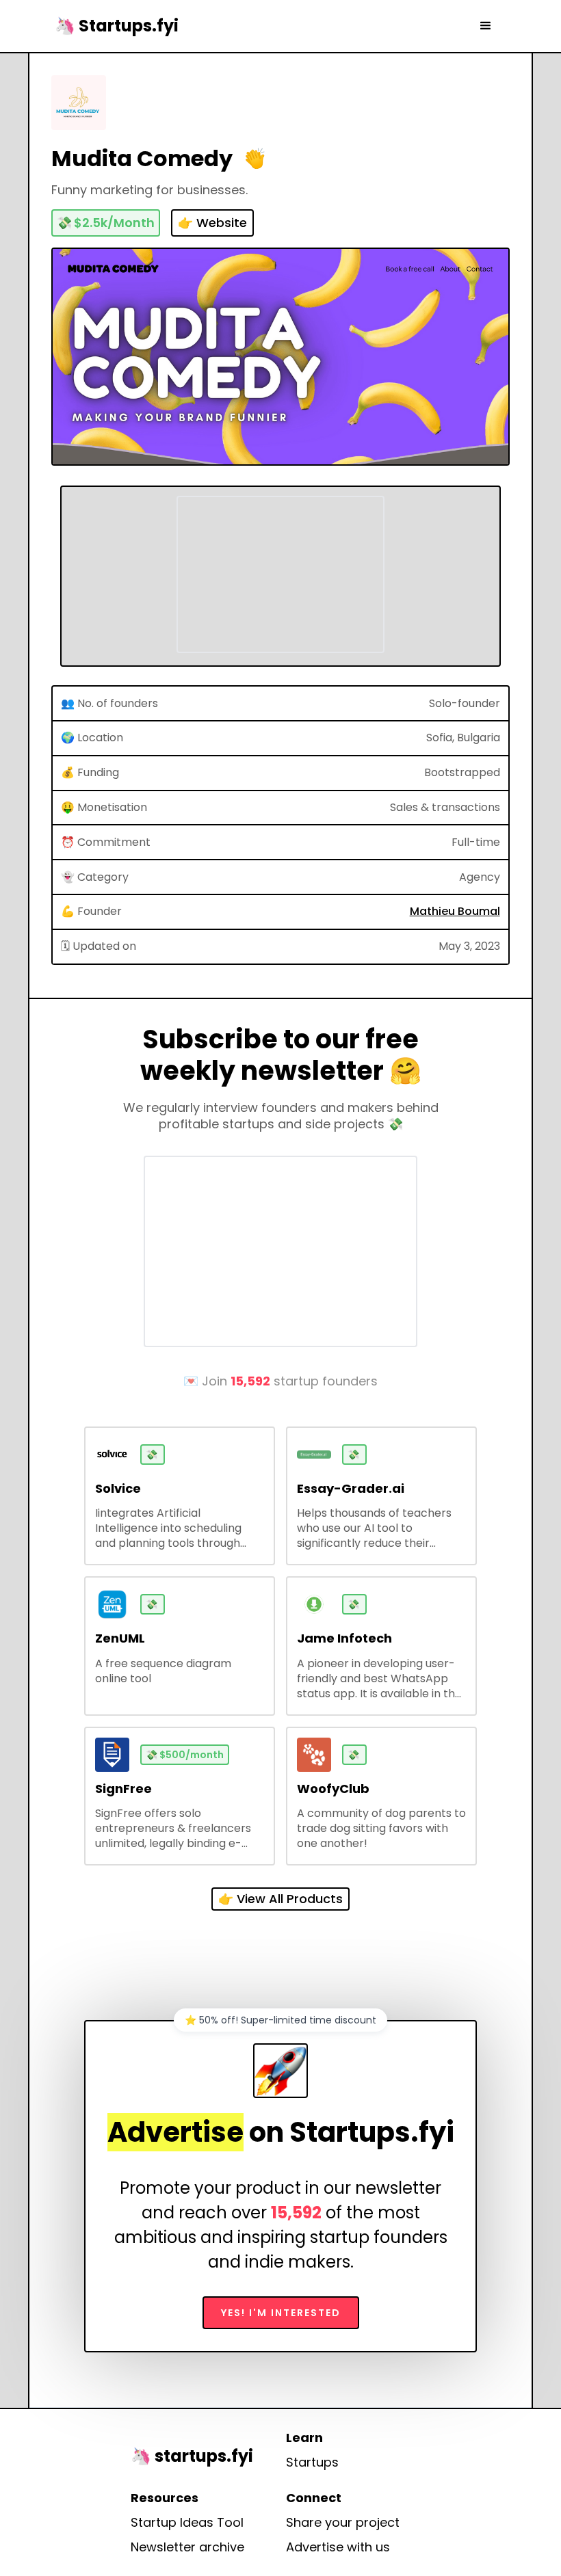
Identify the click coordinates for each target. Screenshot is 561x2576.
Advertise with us (338, 2547)
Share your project (343, 2523)
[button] (486, 26)
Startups (312, 2462)
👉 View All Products (280, 1899)
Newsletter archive (187, 2547)
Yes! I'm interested (281, 2313)
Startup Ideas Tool (187, 2523)
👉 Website (212, 223)
